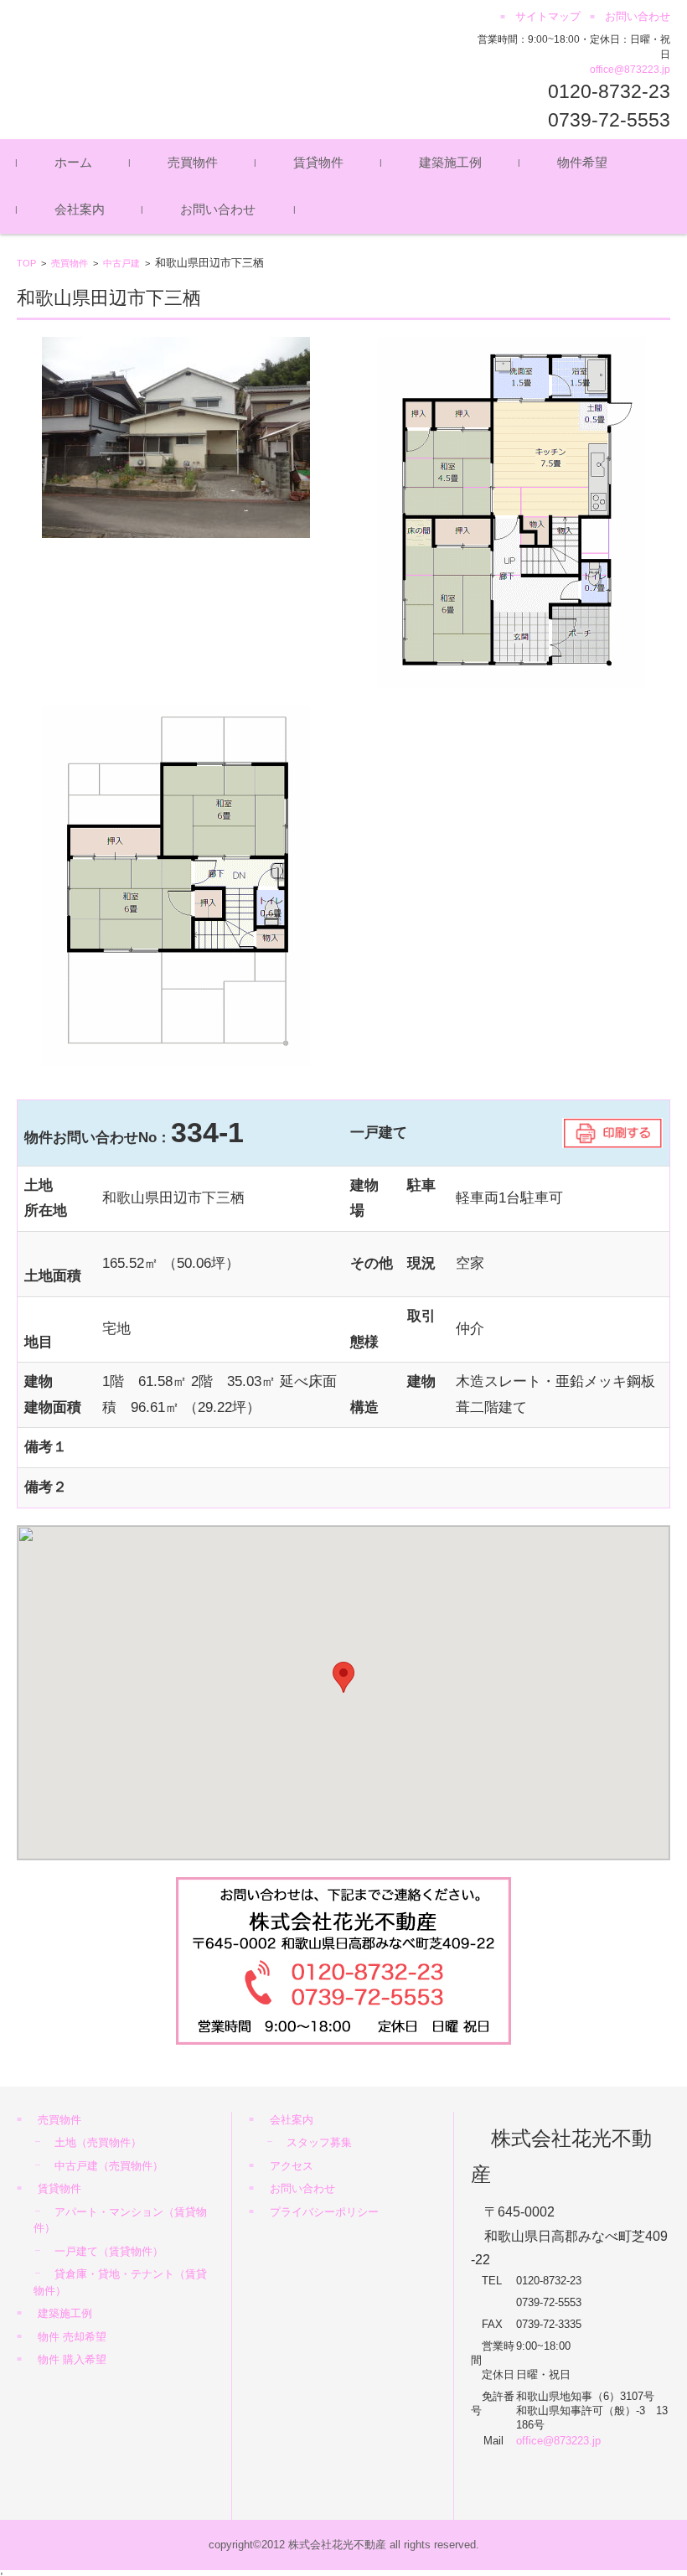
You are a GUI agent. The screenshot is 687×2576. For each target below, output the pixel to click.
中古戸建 (121, 263)
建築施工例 (450, 162)
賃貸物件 (318, 162)
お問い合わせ (218, 209)
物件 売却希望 (72, 2337)
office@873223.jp (630, 70)
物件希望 (582, 162)
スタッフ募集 (319, 2142)
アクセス (292, 2166)
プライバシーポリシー (324, 2212)
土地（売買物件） (98, 2142)
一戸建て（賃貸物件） (109, 2251)
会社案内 (80, 209)
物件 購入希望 (72, 2359)
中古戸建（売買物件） (109, 2166)
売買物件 (193, 162)
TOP (26, 263)
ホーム (73, 162)
